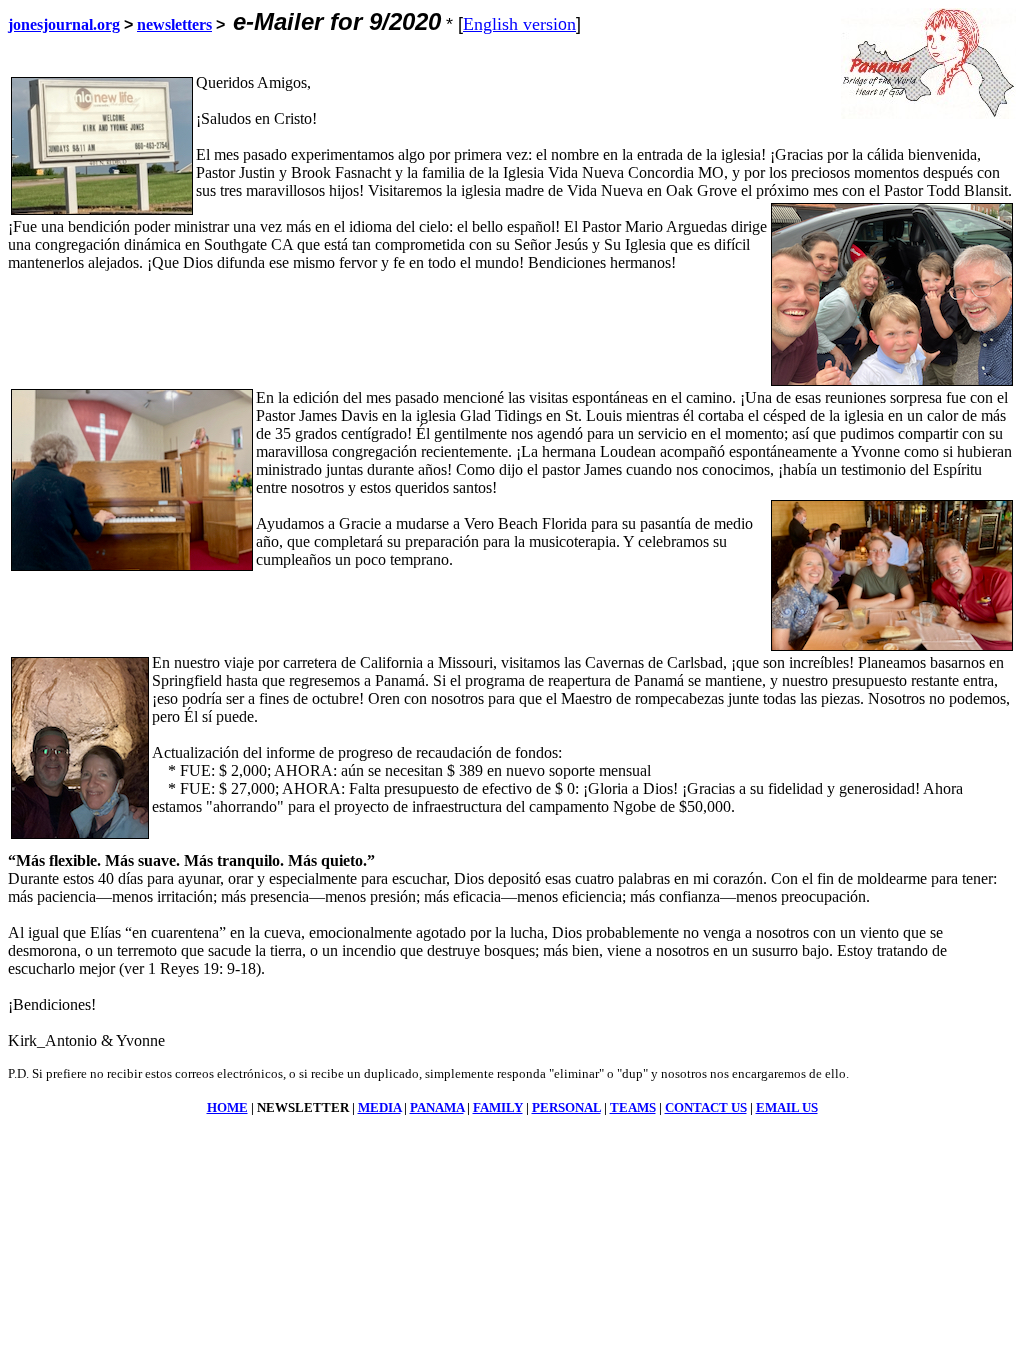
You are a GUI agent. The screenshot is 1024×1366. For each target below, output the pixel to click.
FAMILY (498, 1107)
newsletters (174, 24)
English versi (510, 24)
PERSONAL (566, 1107)
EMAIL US (787, 1107)
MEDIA (379, 1107)
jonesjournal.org (64, 24)
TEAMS (633, 1107)
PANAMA (437, 1107)
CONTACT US (706, 1107)
